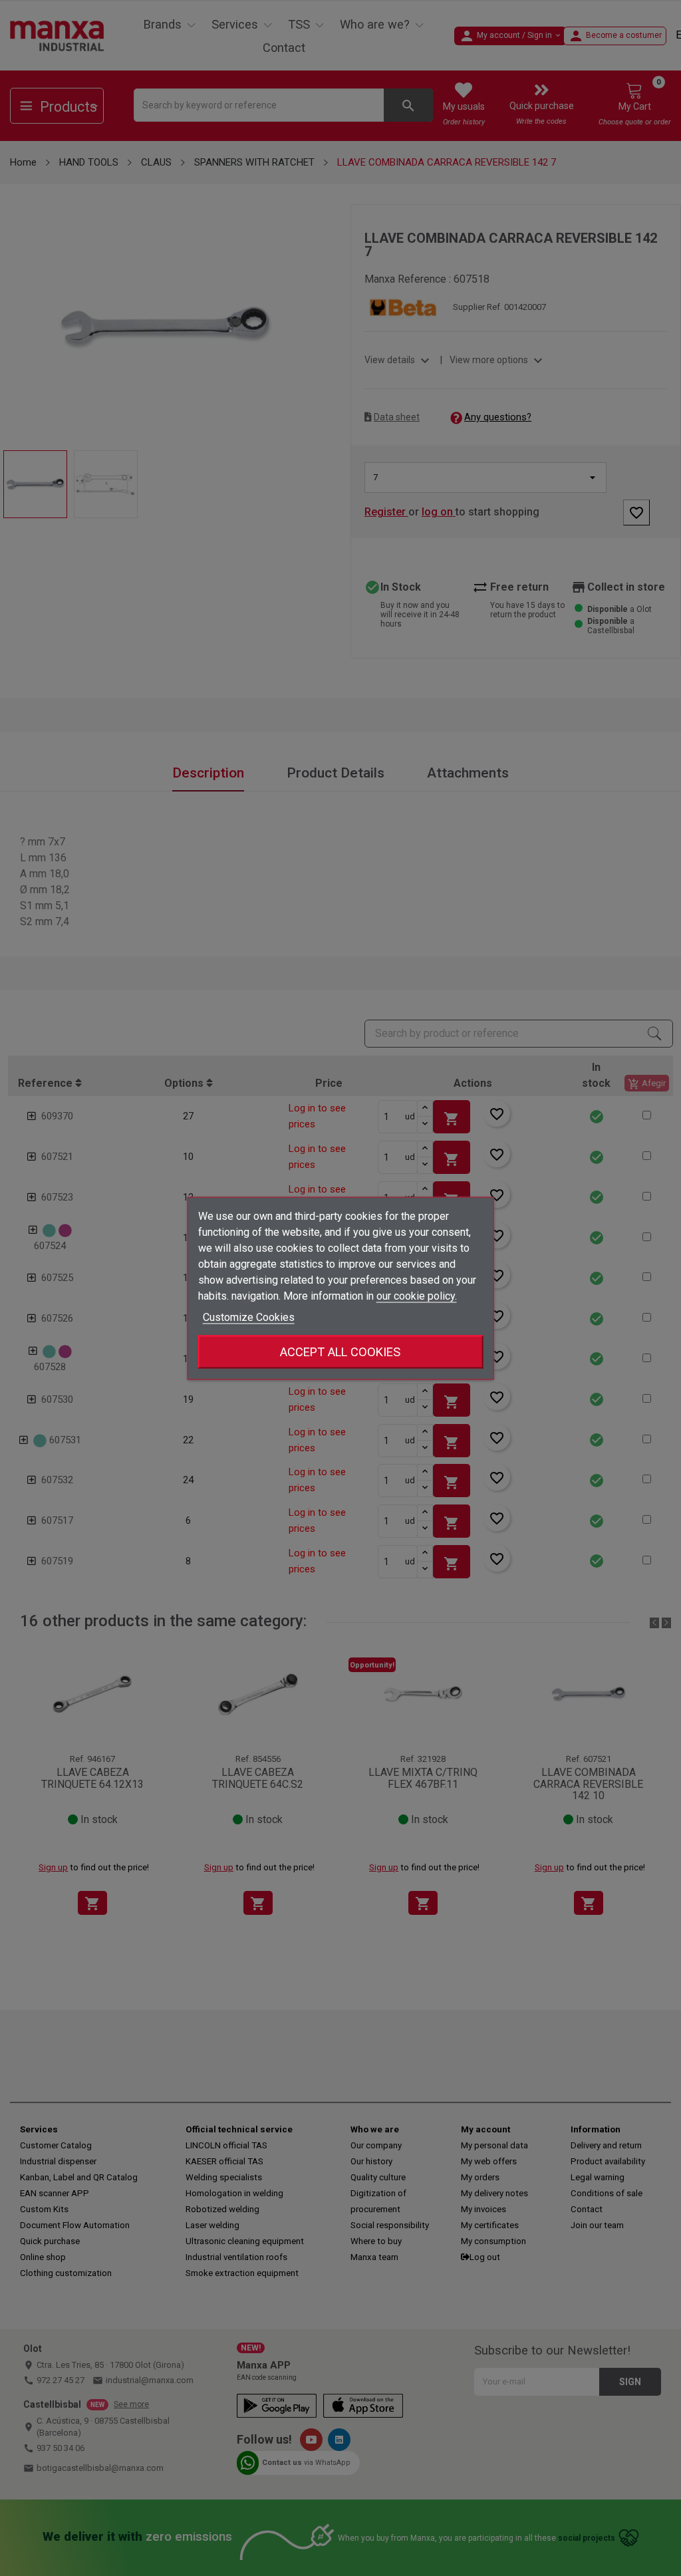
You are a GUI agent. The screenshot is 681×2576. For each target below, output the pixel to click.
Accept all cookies (340, 1351)
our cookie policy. (417, 1295)
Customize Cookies (249, 1317)
